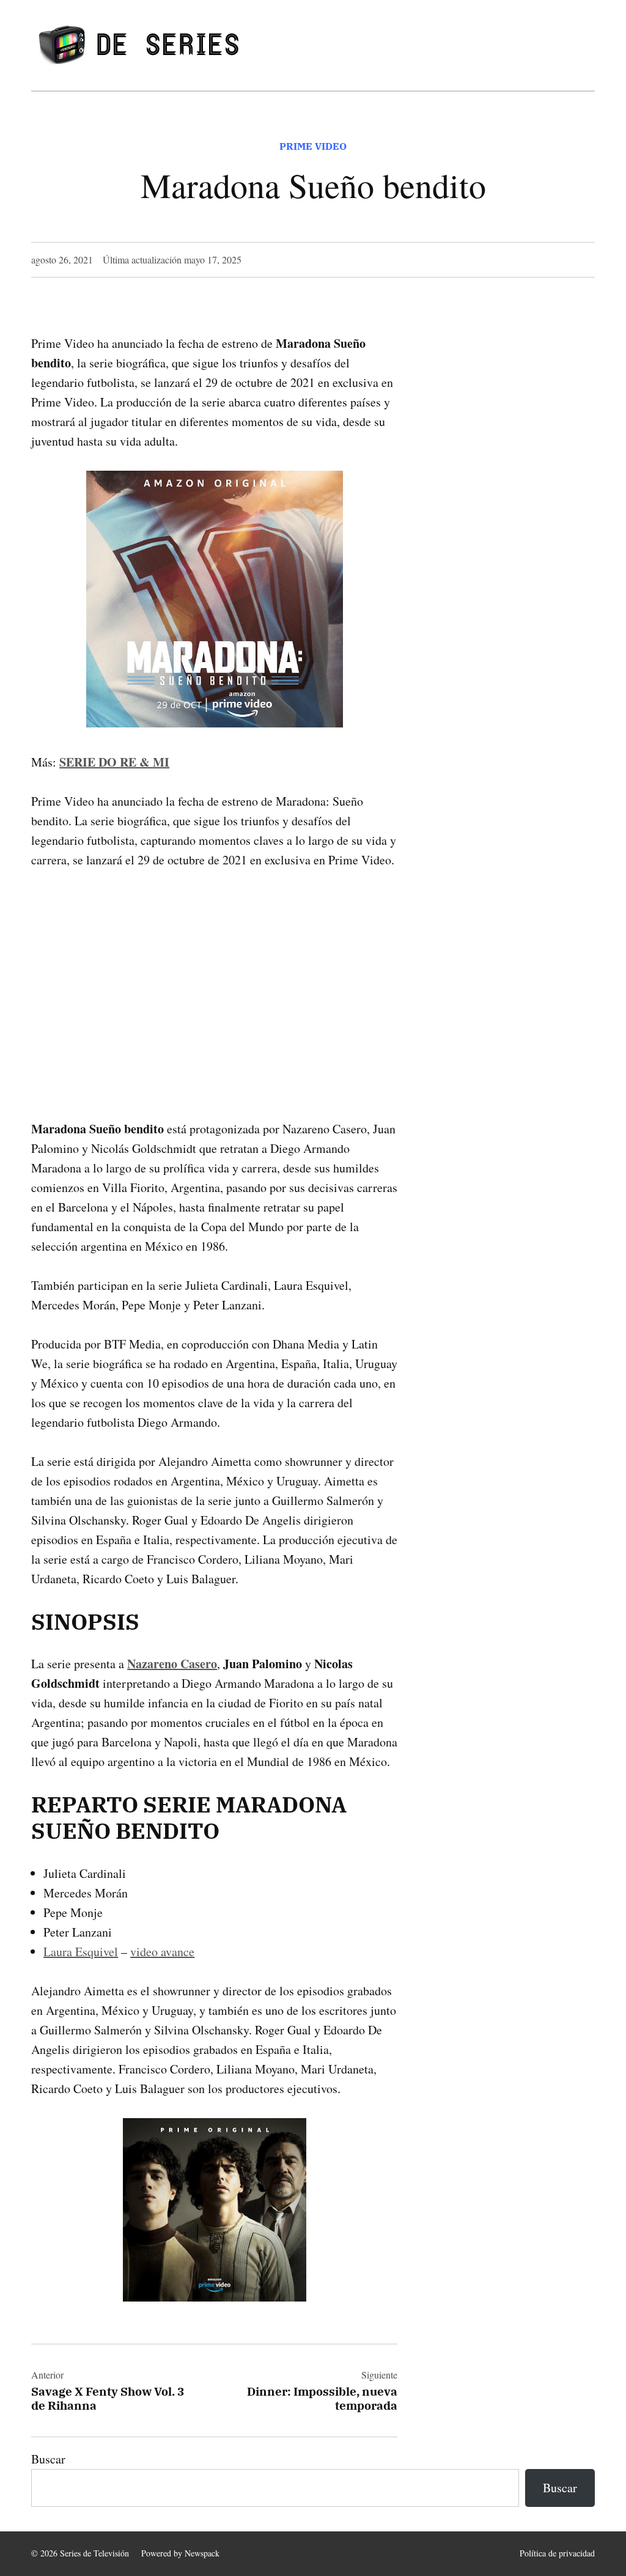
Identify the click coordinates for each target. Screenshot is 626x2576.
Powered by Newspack (180, 2553)
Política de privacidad (557, 2553)
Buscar (48, 2459)
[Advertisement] (214, 975)
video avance (162, 1952)
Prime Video (313, 146)
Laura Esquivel (81, 1952)
